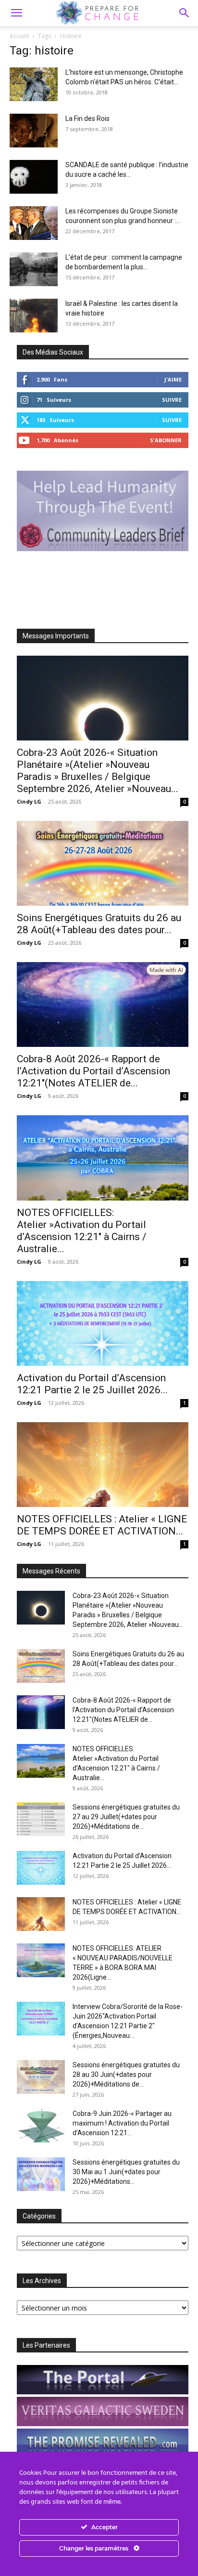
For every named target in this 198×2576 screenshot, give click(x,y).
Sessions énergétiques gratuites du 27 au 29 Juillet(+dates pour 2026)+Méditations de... (126, 1817)
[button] (185, 13)
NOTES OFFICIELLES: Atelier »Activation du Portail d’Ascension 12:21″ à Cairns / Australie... (82, 1231)
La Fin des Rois (87, 119)
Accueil (19, 36)
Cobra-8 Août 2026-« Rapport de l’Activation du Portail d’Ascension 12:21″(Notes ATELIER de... (93, 1071)
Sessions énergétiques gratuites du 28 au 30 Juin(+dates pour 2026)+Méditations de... (126, 2074)
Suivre (172, 400)
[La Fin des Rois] (34, 131)
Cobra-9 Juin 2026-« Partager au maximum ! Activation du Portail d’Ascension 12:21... (122, 2123)
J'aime (173, 379)
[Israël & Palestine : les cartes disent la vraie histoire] (34, 316)
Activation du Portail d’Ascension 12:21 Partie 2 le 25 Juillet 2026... (92, 1384)
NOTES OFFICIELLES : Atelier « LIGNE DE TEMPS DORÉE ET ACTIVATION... (102, 1525)
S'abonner (166, 440)
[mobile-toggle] (16, 13)
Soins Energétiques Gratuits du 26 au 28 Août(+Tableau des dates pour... (99, 924)
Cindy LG (29, 801)
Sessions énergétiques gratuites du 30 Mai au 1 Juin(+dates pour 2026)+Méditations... (126, 2172)
